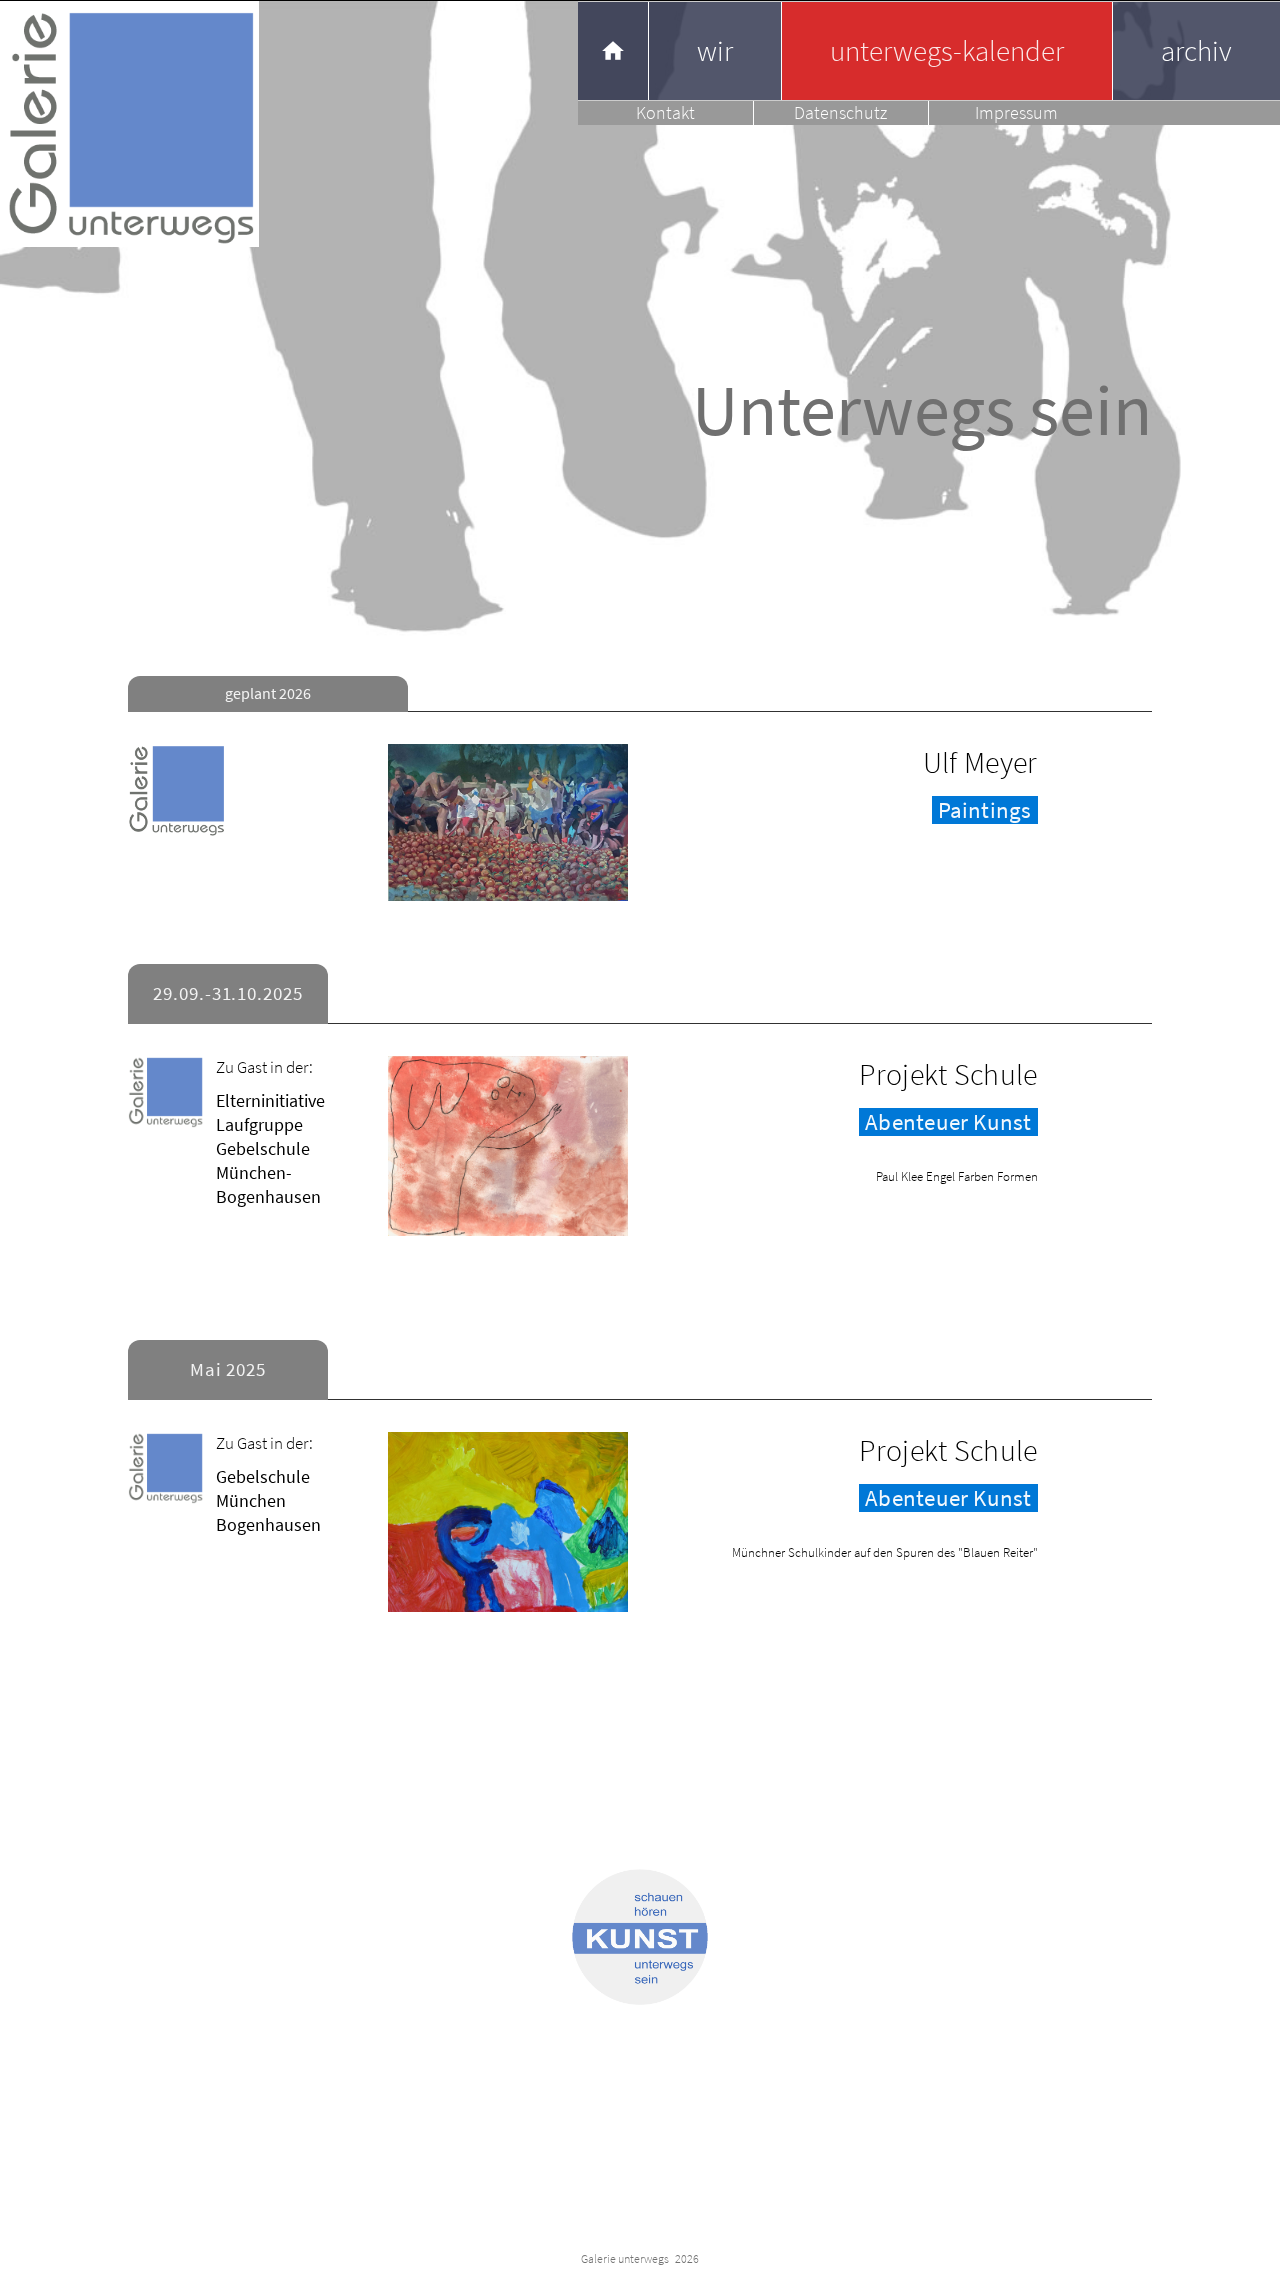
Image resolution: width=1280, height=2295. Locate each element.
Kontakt (665, 112)
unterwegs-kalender (947, 50)
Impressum (1016, 112)
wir (715, 50)
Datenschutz (840, 112)
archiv (1196, 50)
